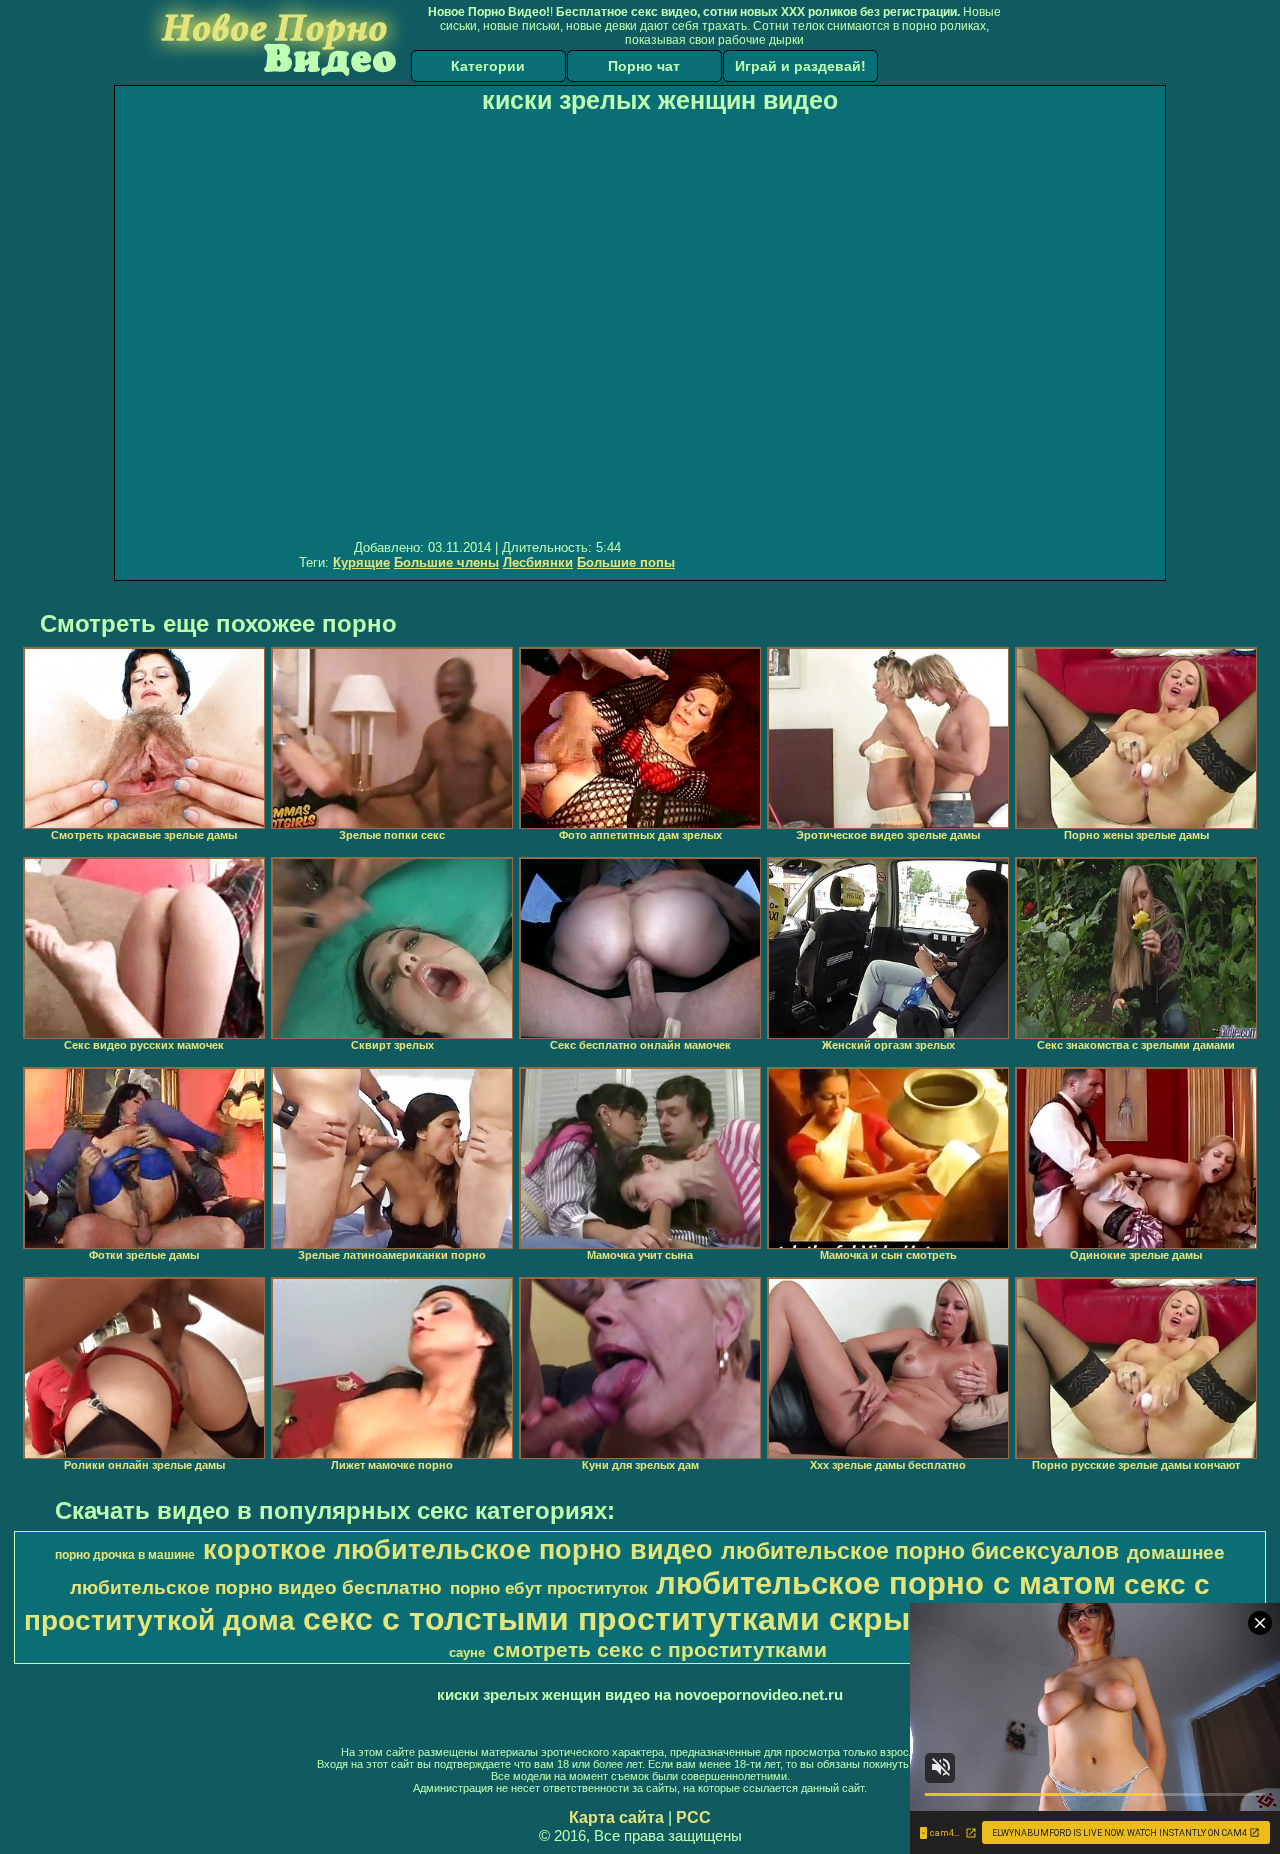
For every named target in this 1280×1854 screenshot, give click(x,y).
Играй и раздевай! (800, 66)
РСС (693, 1817)
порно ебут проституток (549, 1588)
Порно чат (644, 66)
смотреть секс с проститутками (660, 1650)
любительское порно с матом (886, 1583)
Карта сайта (616, 1817)
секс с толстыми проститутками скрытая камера (694, 1619)
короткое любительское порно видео (458, 1550)
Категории (488, 66)
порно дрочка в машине (125, 1555)
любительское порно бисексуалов (920, 1551)
